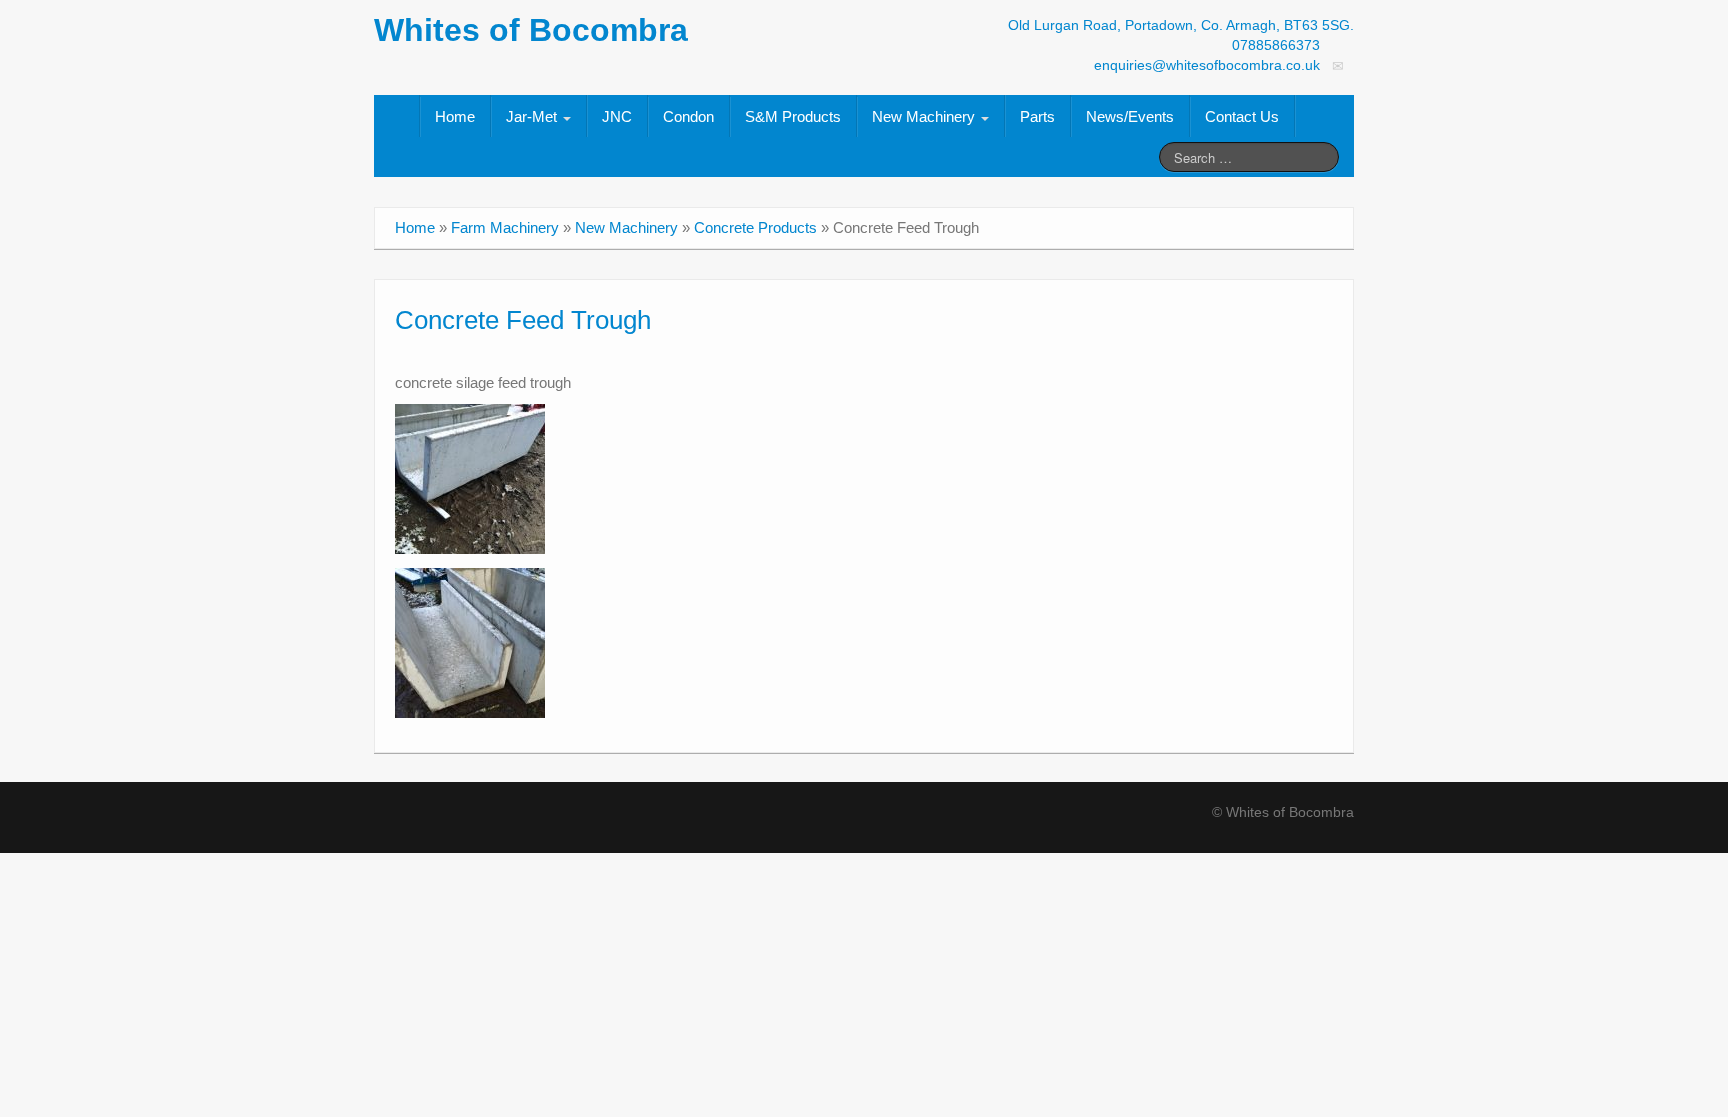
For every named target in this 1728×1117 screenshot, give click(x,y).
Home (455, 116)
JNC (617, 116)
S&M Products (793, 116)
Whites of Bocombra (531, 30)
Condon (688, 116)
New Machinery (925, 116)
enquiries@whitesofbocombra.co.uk (1207, 65)
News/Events (1130, 116)
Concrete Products (755, 227)
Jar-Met (533, 116)
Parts (1037, 116)
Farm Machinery (505, 227)
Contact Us (1242, 116)
